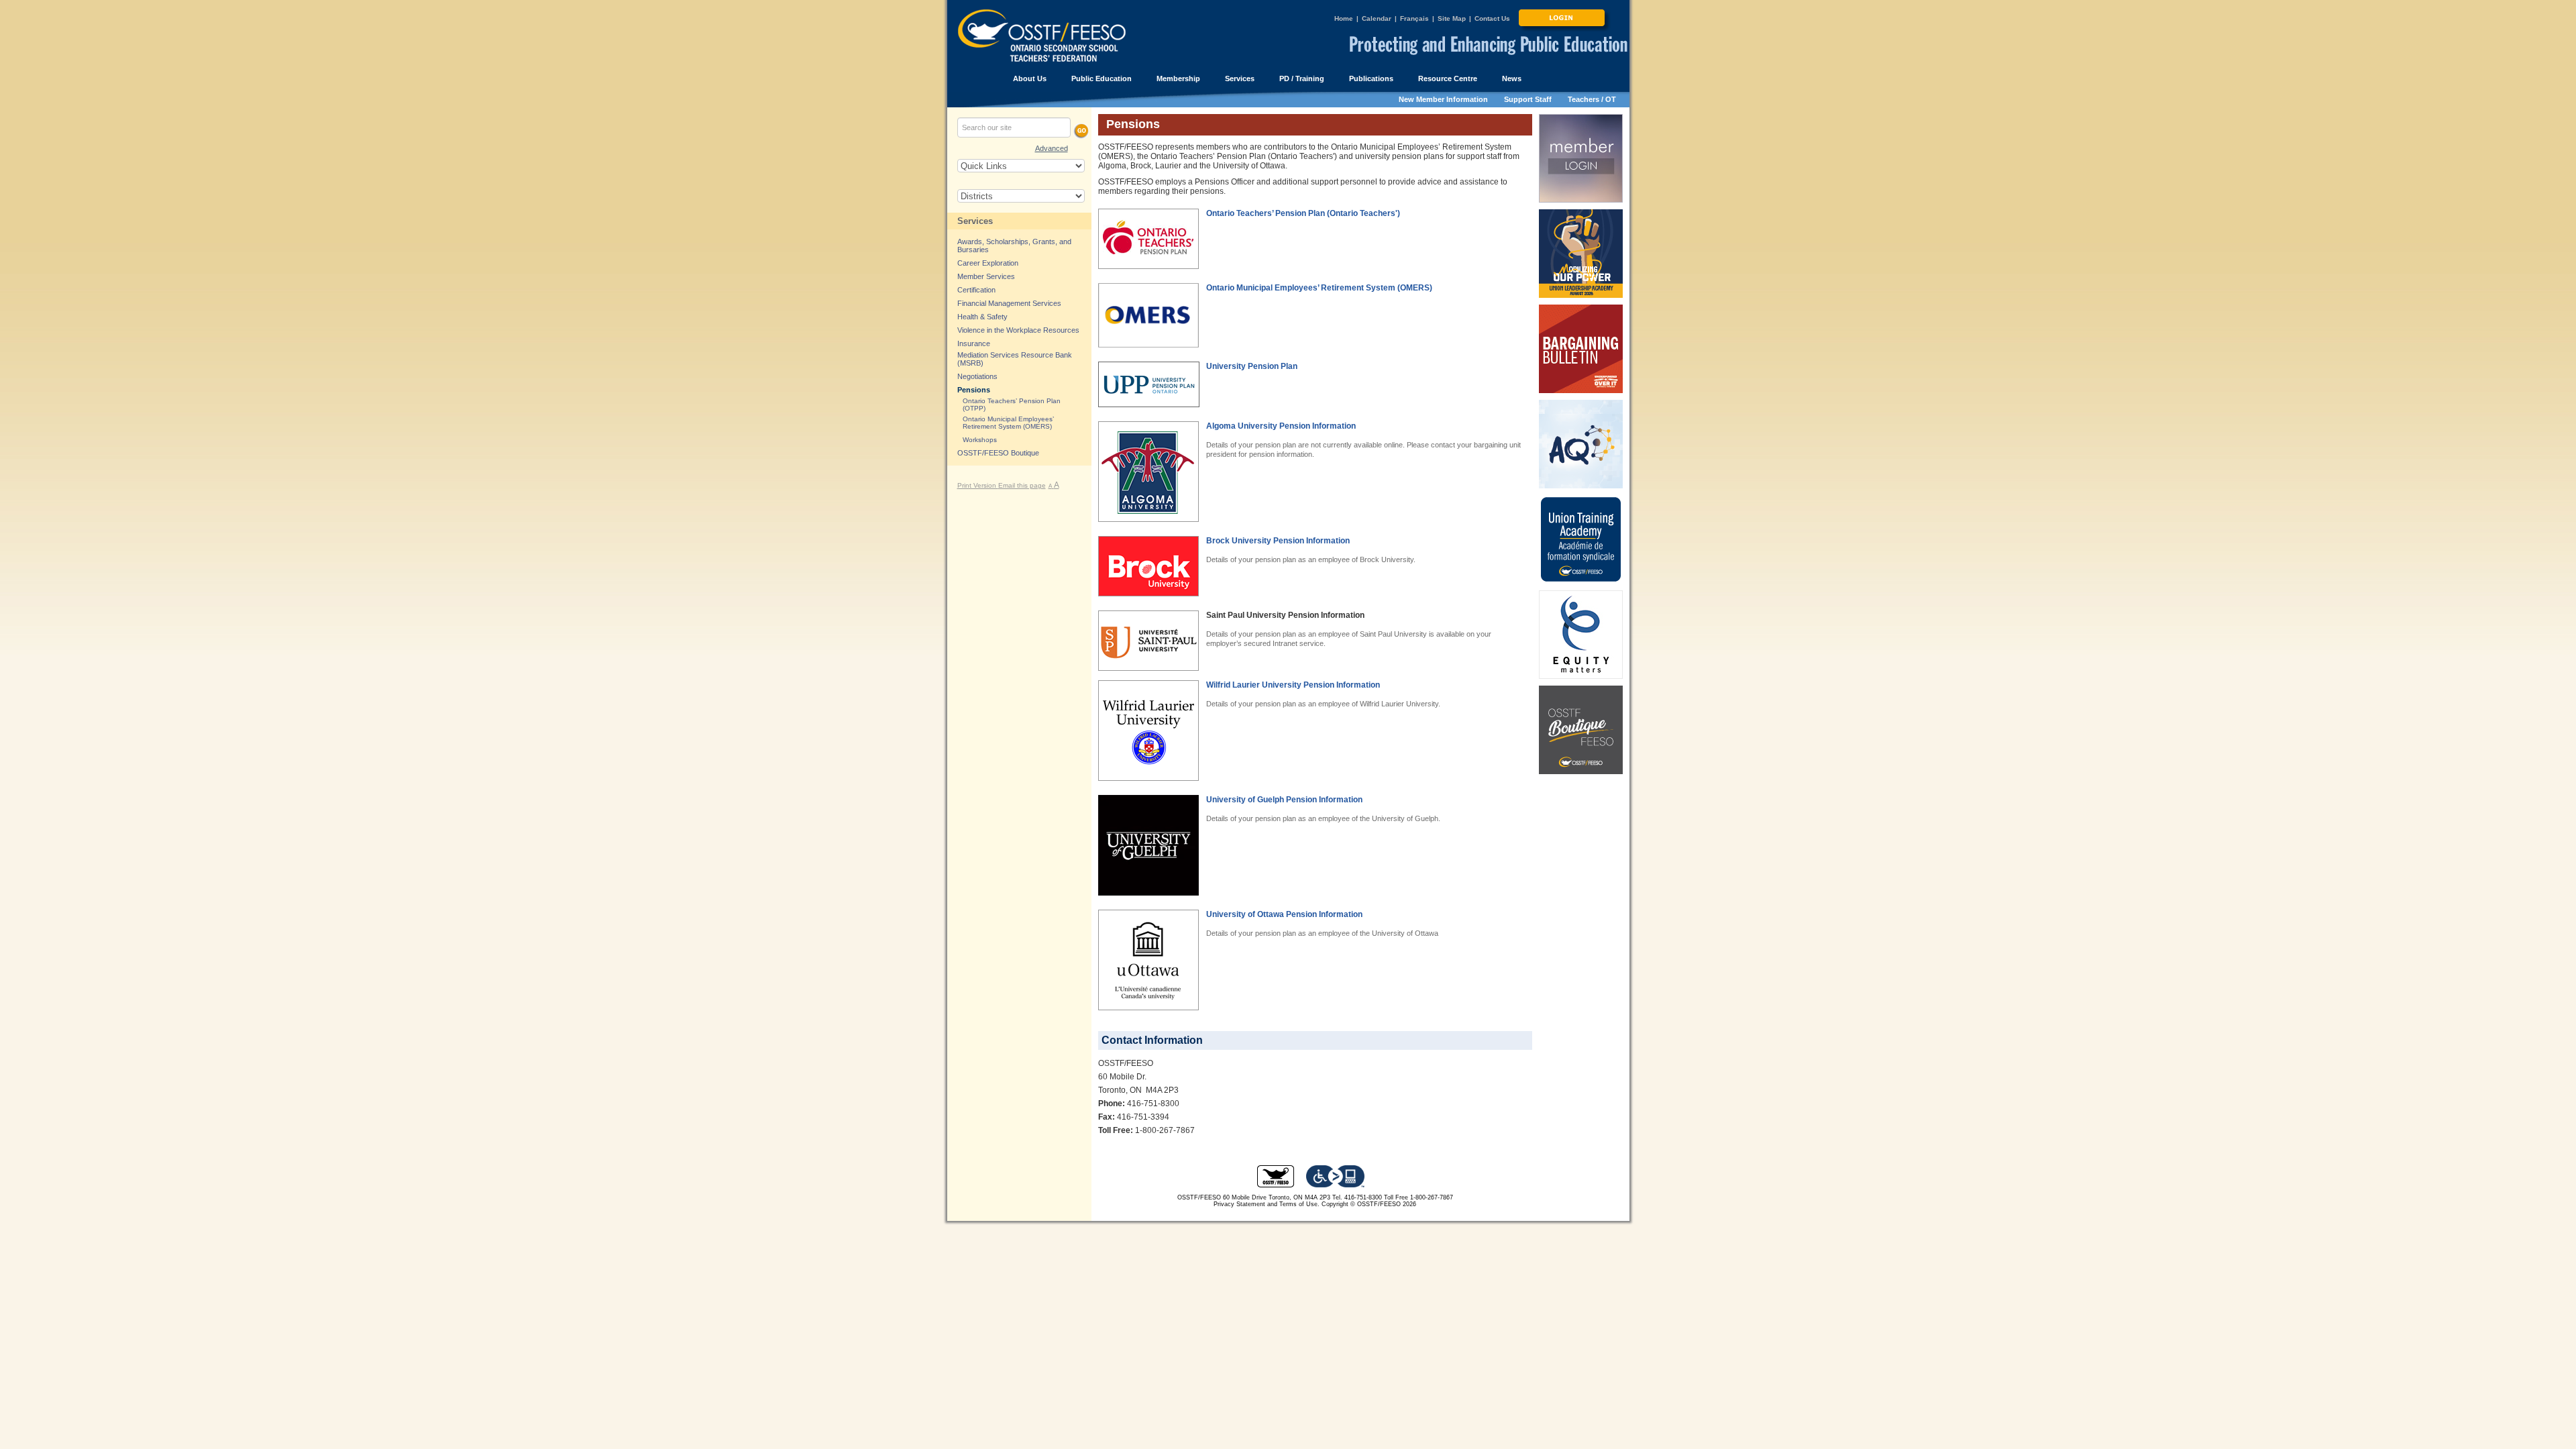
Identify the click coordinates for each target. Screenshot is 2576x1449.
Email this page (1022, 485)
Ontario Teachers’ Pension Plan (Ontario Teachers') (1303, 213)
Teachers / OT (1592, 99)
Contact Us (1492, 18)
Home (1344, 18)
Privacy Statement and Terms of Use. (1267, 1204)
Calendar (1377, 18)
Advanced (1052, 148)
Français (1414, 18)
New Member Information (1443, 99)
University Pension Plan (1252, 366)
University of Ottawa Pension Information (1284, 914)
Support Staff (1528, 99)
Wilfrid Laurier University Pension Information (1293, 685)
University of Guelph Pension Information (1284, 800)
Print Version (978, 485)
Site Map (1452, 18)
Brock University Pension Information (1278, 541)
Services (975, 221)
